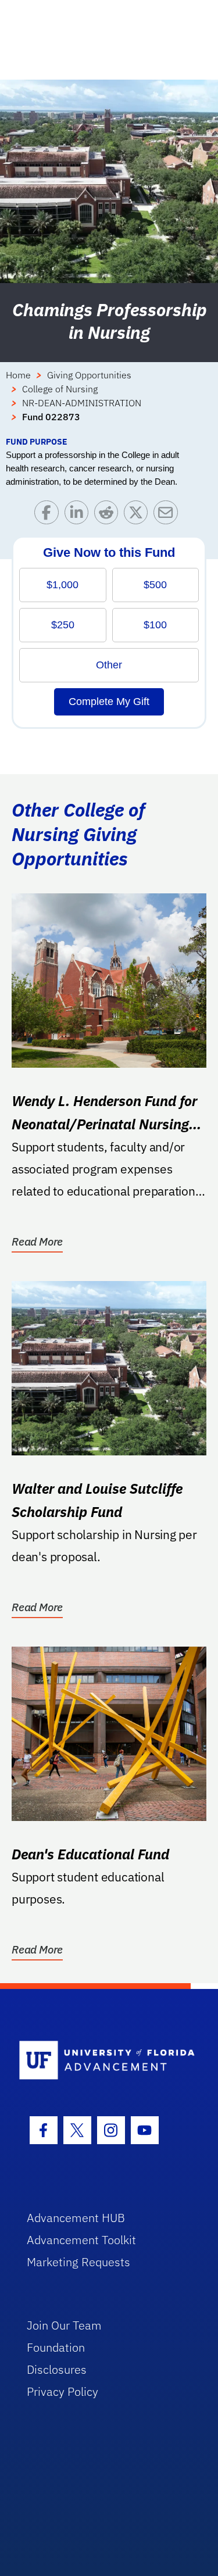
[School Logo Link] (103, 2061)
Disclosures (57, 2369)
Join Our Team (64, 2325)
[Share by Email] (168, 515)
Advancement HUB (76, 2218)
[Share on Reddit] (109, 515)
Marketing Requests (78, 2262)
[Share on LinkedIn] (79, 515)
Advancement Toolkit (81, 2240)
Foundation (56, 2347)
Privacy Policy (62, 2391)
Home (18, 375)
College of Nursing (60, 389)
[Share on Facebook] (49, 515)
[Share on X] (139, 515)
